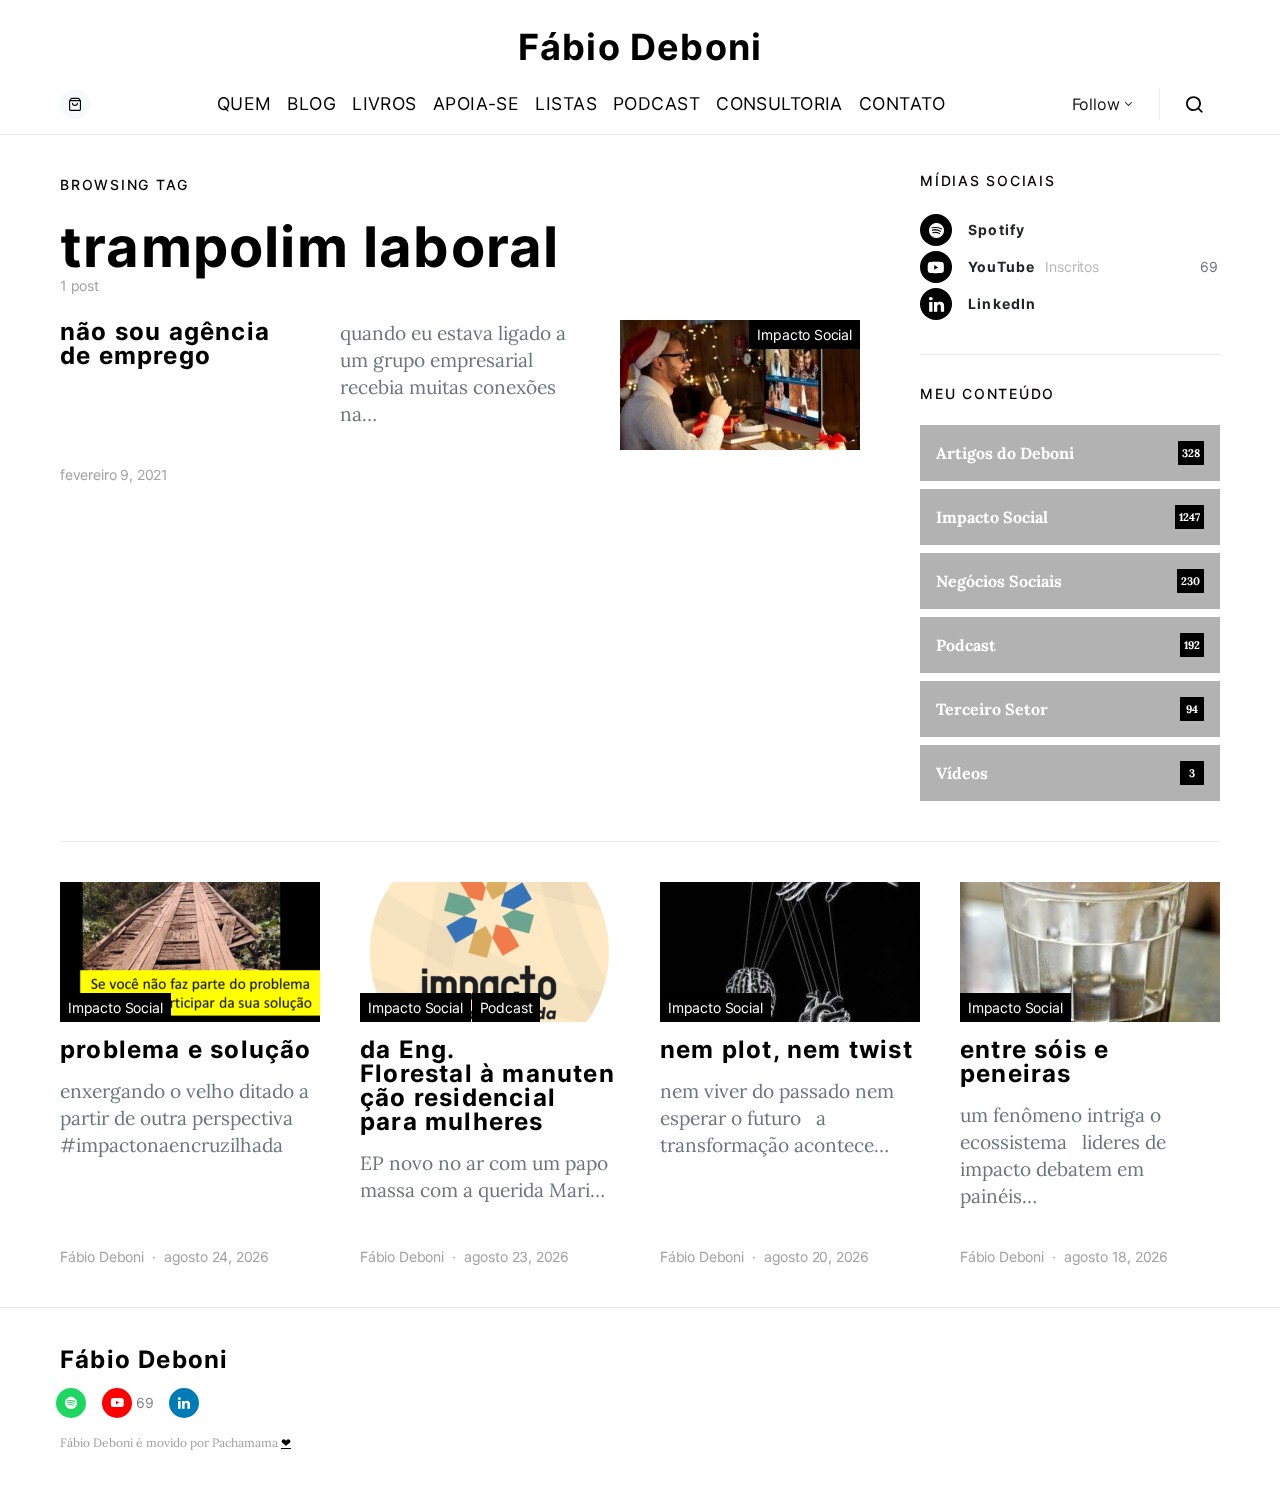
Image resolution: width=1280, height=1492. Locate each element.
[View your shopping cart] (75, 104)
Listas (566, 103)
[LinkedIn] (184, 1403)
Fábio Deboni (640, 47)
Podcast (656, 103)
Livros (384, 103)
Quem (244, 103)
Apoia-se (476, 103)
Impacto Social (804, 334)
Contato (902, 103)
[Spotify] (71, 1403)
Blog (311, 103)
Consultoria (779, 103)
